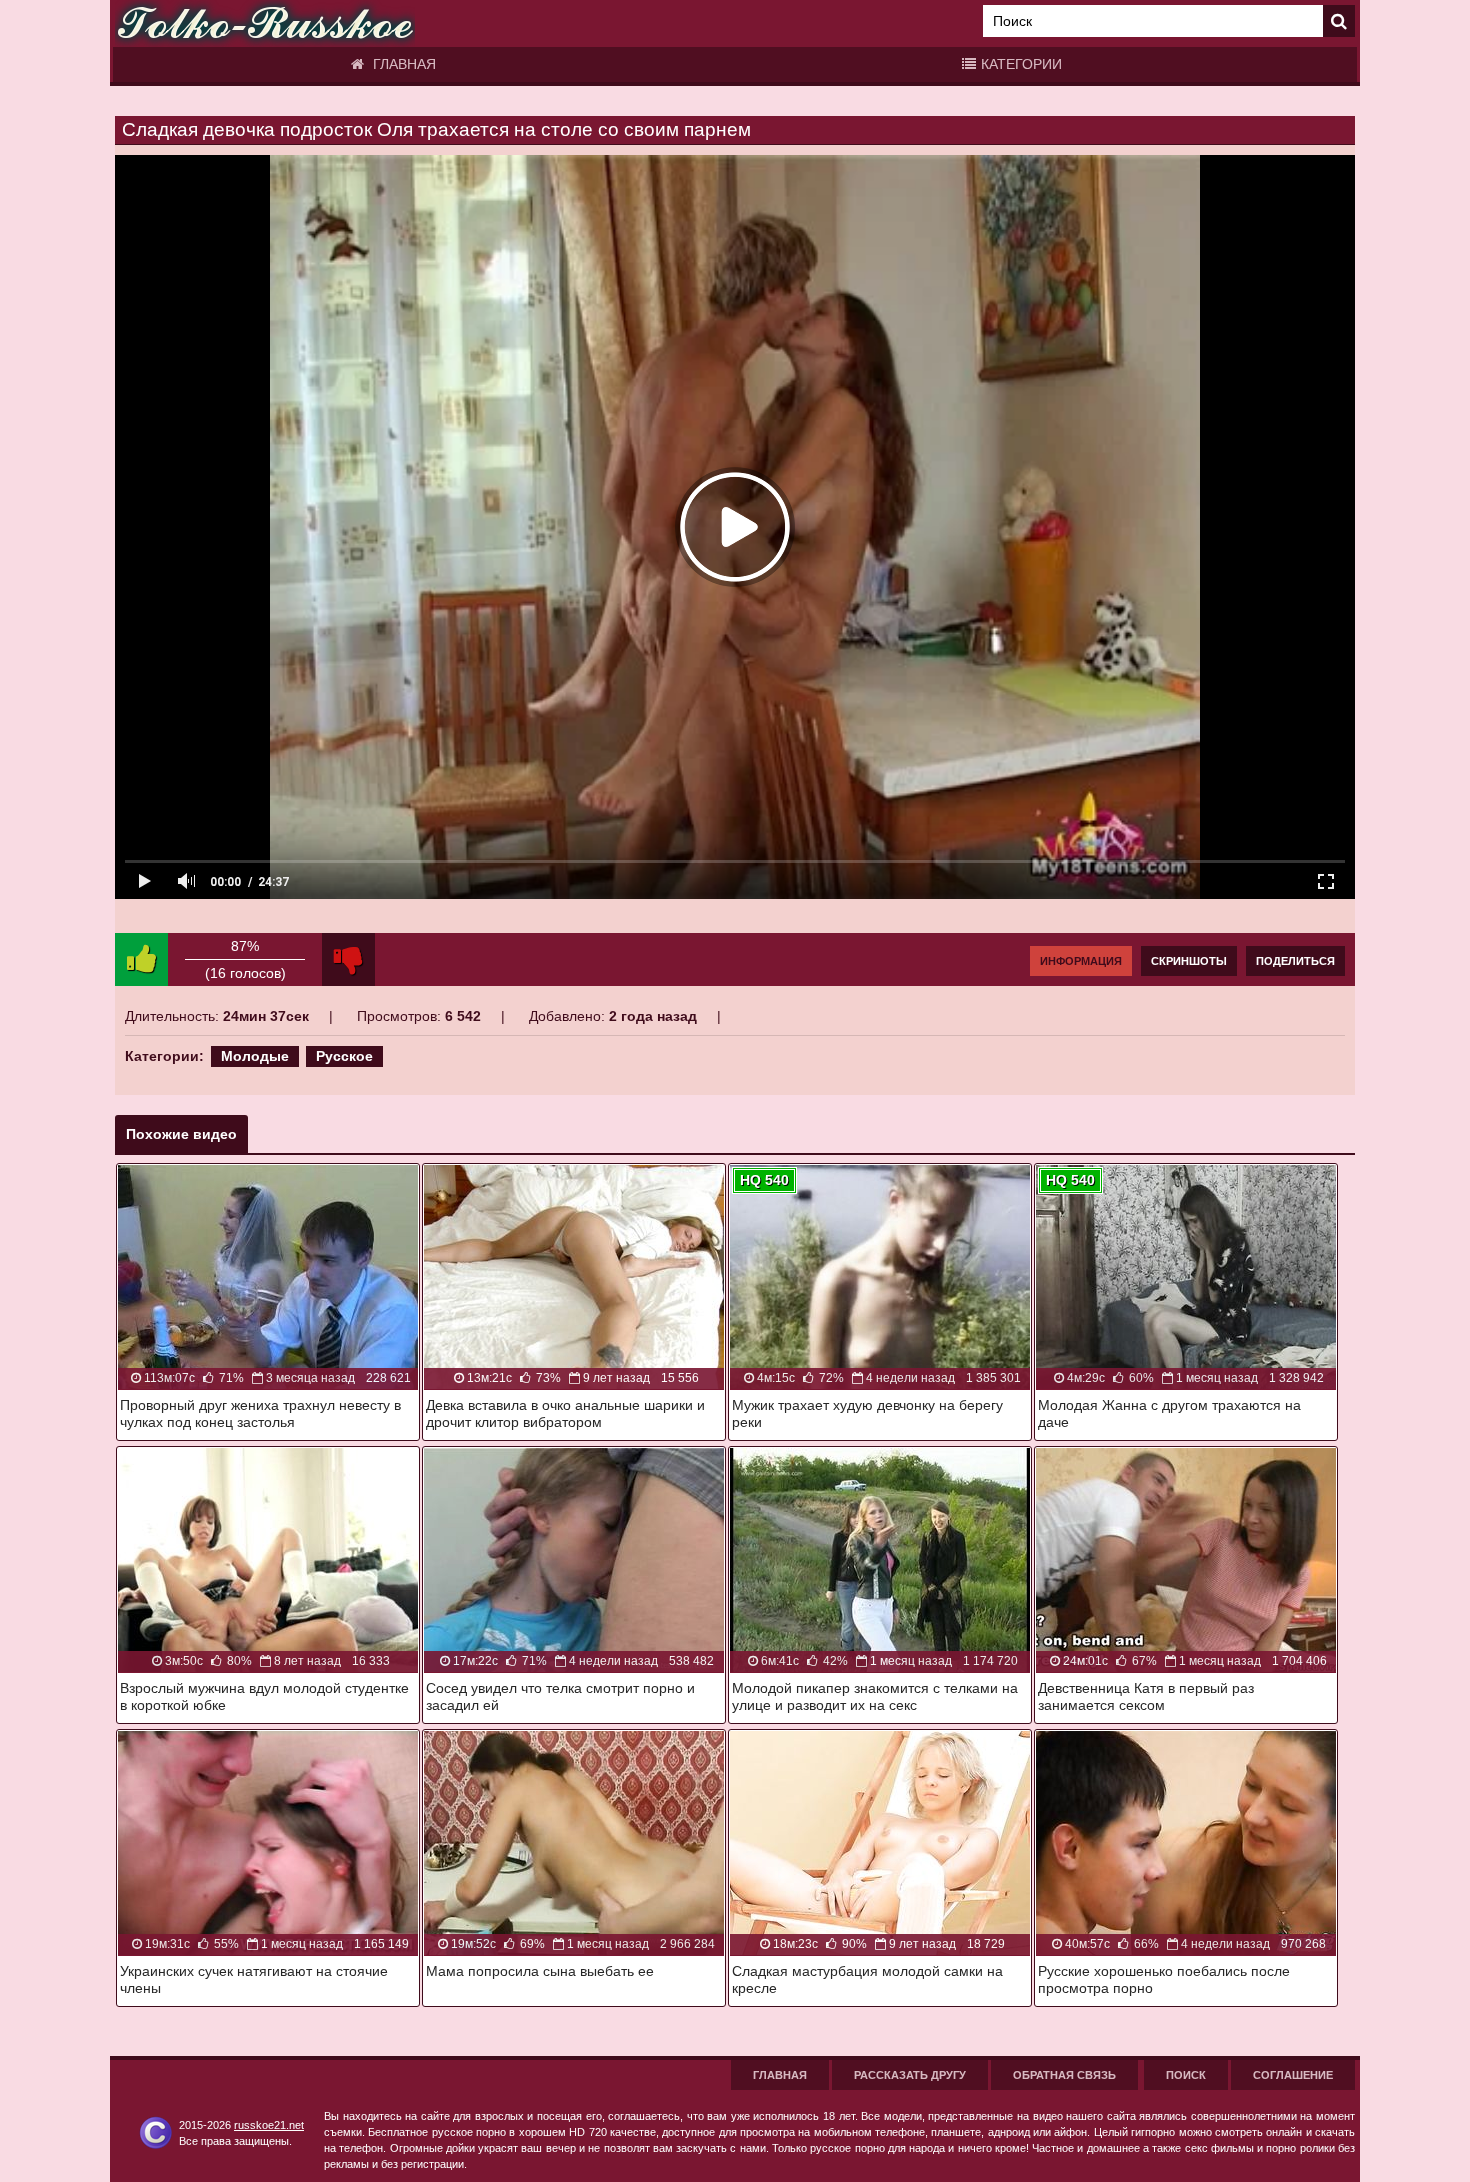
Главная (402, 64)
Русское (344, 1056)
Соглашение (1293, 2075)
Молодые (255, 1056)
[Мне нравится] (141, 959)
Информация (1081, 961)
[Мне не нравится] (348, 959)
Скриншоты (1189, 961)
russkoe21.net (269, 2125)
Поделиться (1295, 961)
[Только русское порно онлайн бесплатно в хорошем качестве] (265, 23)
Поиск (1186, 2075)
